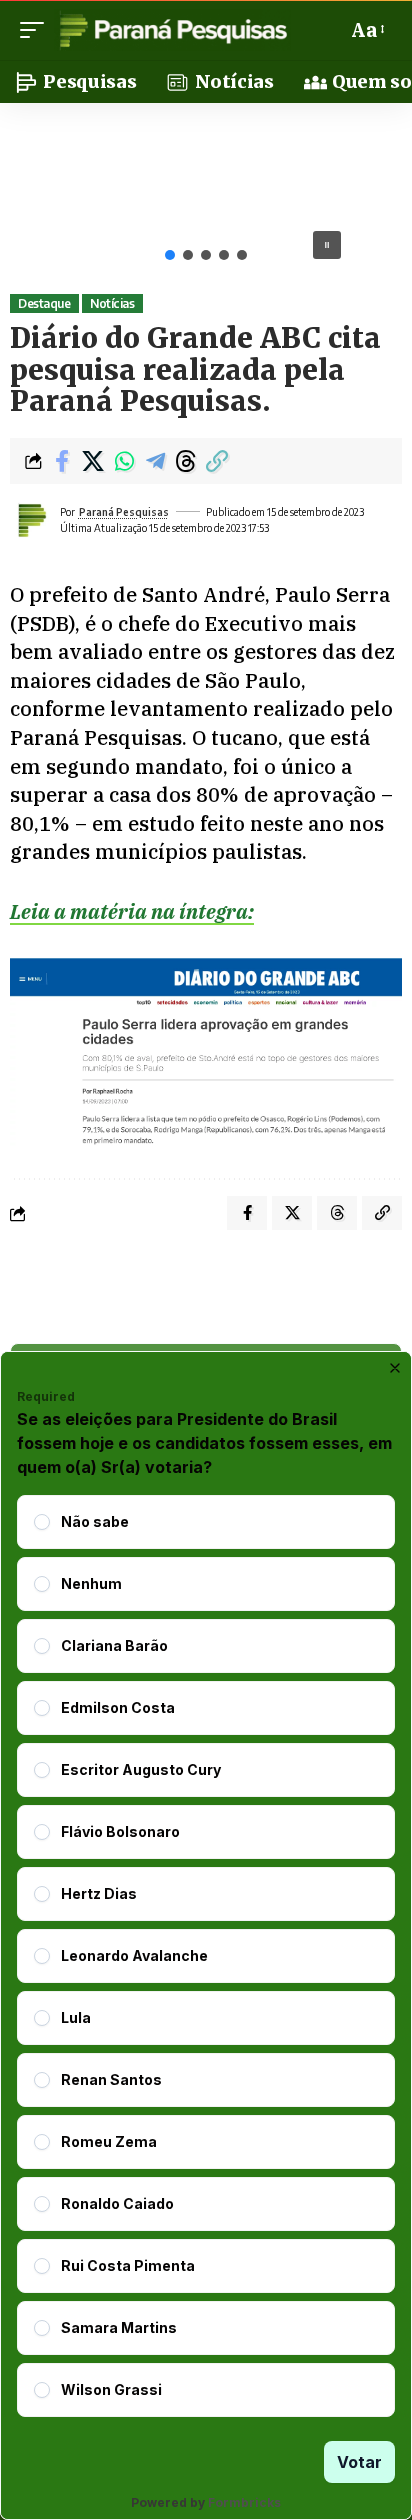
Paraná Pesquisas (124, 512)
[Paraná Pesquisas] (172, 30)
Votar (359, 2462)
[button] (37, 30)
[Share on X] (93, 461)
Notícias (112, 303)
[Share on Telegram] (155, 461)
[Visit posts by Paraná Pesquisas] (31, 520)
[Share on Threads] (186, 461)
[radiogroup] (206, 1956)
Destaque (44, 303)
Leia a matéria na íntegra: (132, 911)
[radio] (42, 1522)
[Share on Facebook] (62, 461)
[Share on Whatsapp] (124, 461)
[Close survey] (395, 1368)
